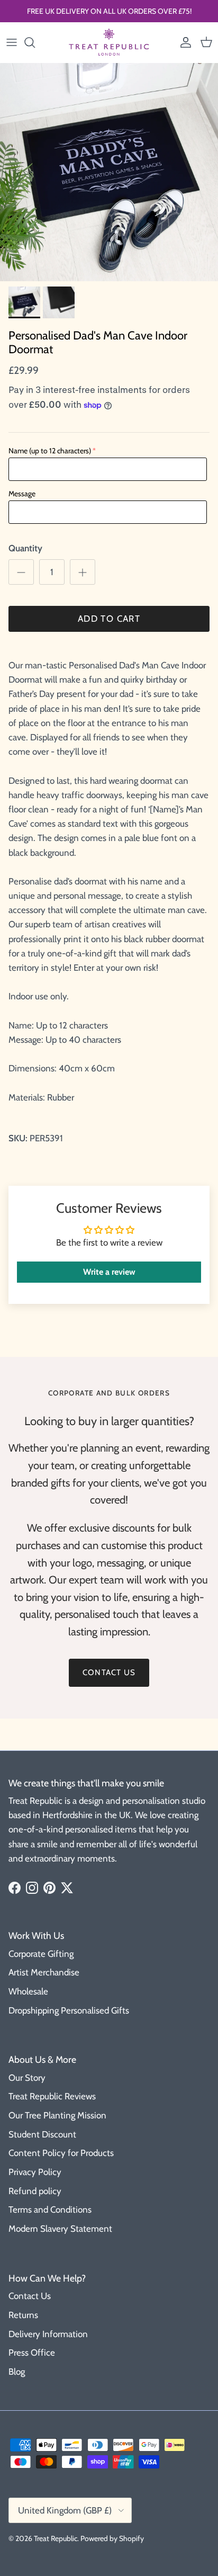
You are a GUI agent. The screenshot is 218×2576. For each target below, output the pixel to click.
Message (22, 494)
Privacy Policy (35, 2172)
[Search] (35, 42)
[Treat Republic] (109, 42)
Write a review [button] (109, 1272)
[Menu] (12, 42)
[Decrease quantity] (21, 572)
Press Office (32, 2353)
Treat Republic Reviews (52, 2096)
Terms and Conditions (50, 2210)
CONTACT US (109, 1672)
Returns (23, 2315)
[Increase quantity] (83, 572)
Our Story (27, 2078)
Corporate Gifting (41, 1954)
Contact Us (30, 2296)
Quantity (25, 548)
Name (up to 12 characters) (50, 451)
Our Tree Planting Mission (57, 2115)
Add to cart (109, 619)
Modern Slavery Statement (60, 2229)
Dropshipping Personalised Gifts (69, 2010)
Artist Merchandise (44, 1972)
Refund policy (35, 2191)
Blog (17, 2372)
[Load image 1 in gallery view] (109, 172)
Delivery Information (48, 2334)
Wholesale (28, 1991)
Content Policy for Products (61, 2153)
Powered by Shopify (112, 2538)
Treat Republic (56, 2538)
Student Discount (42, 2134)
